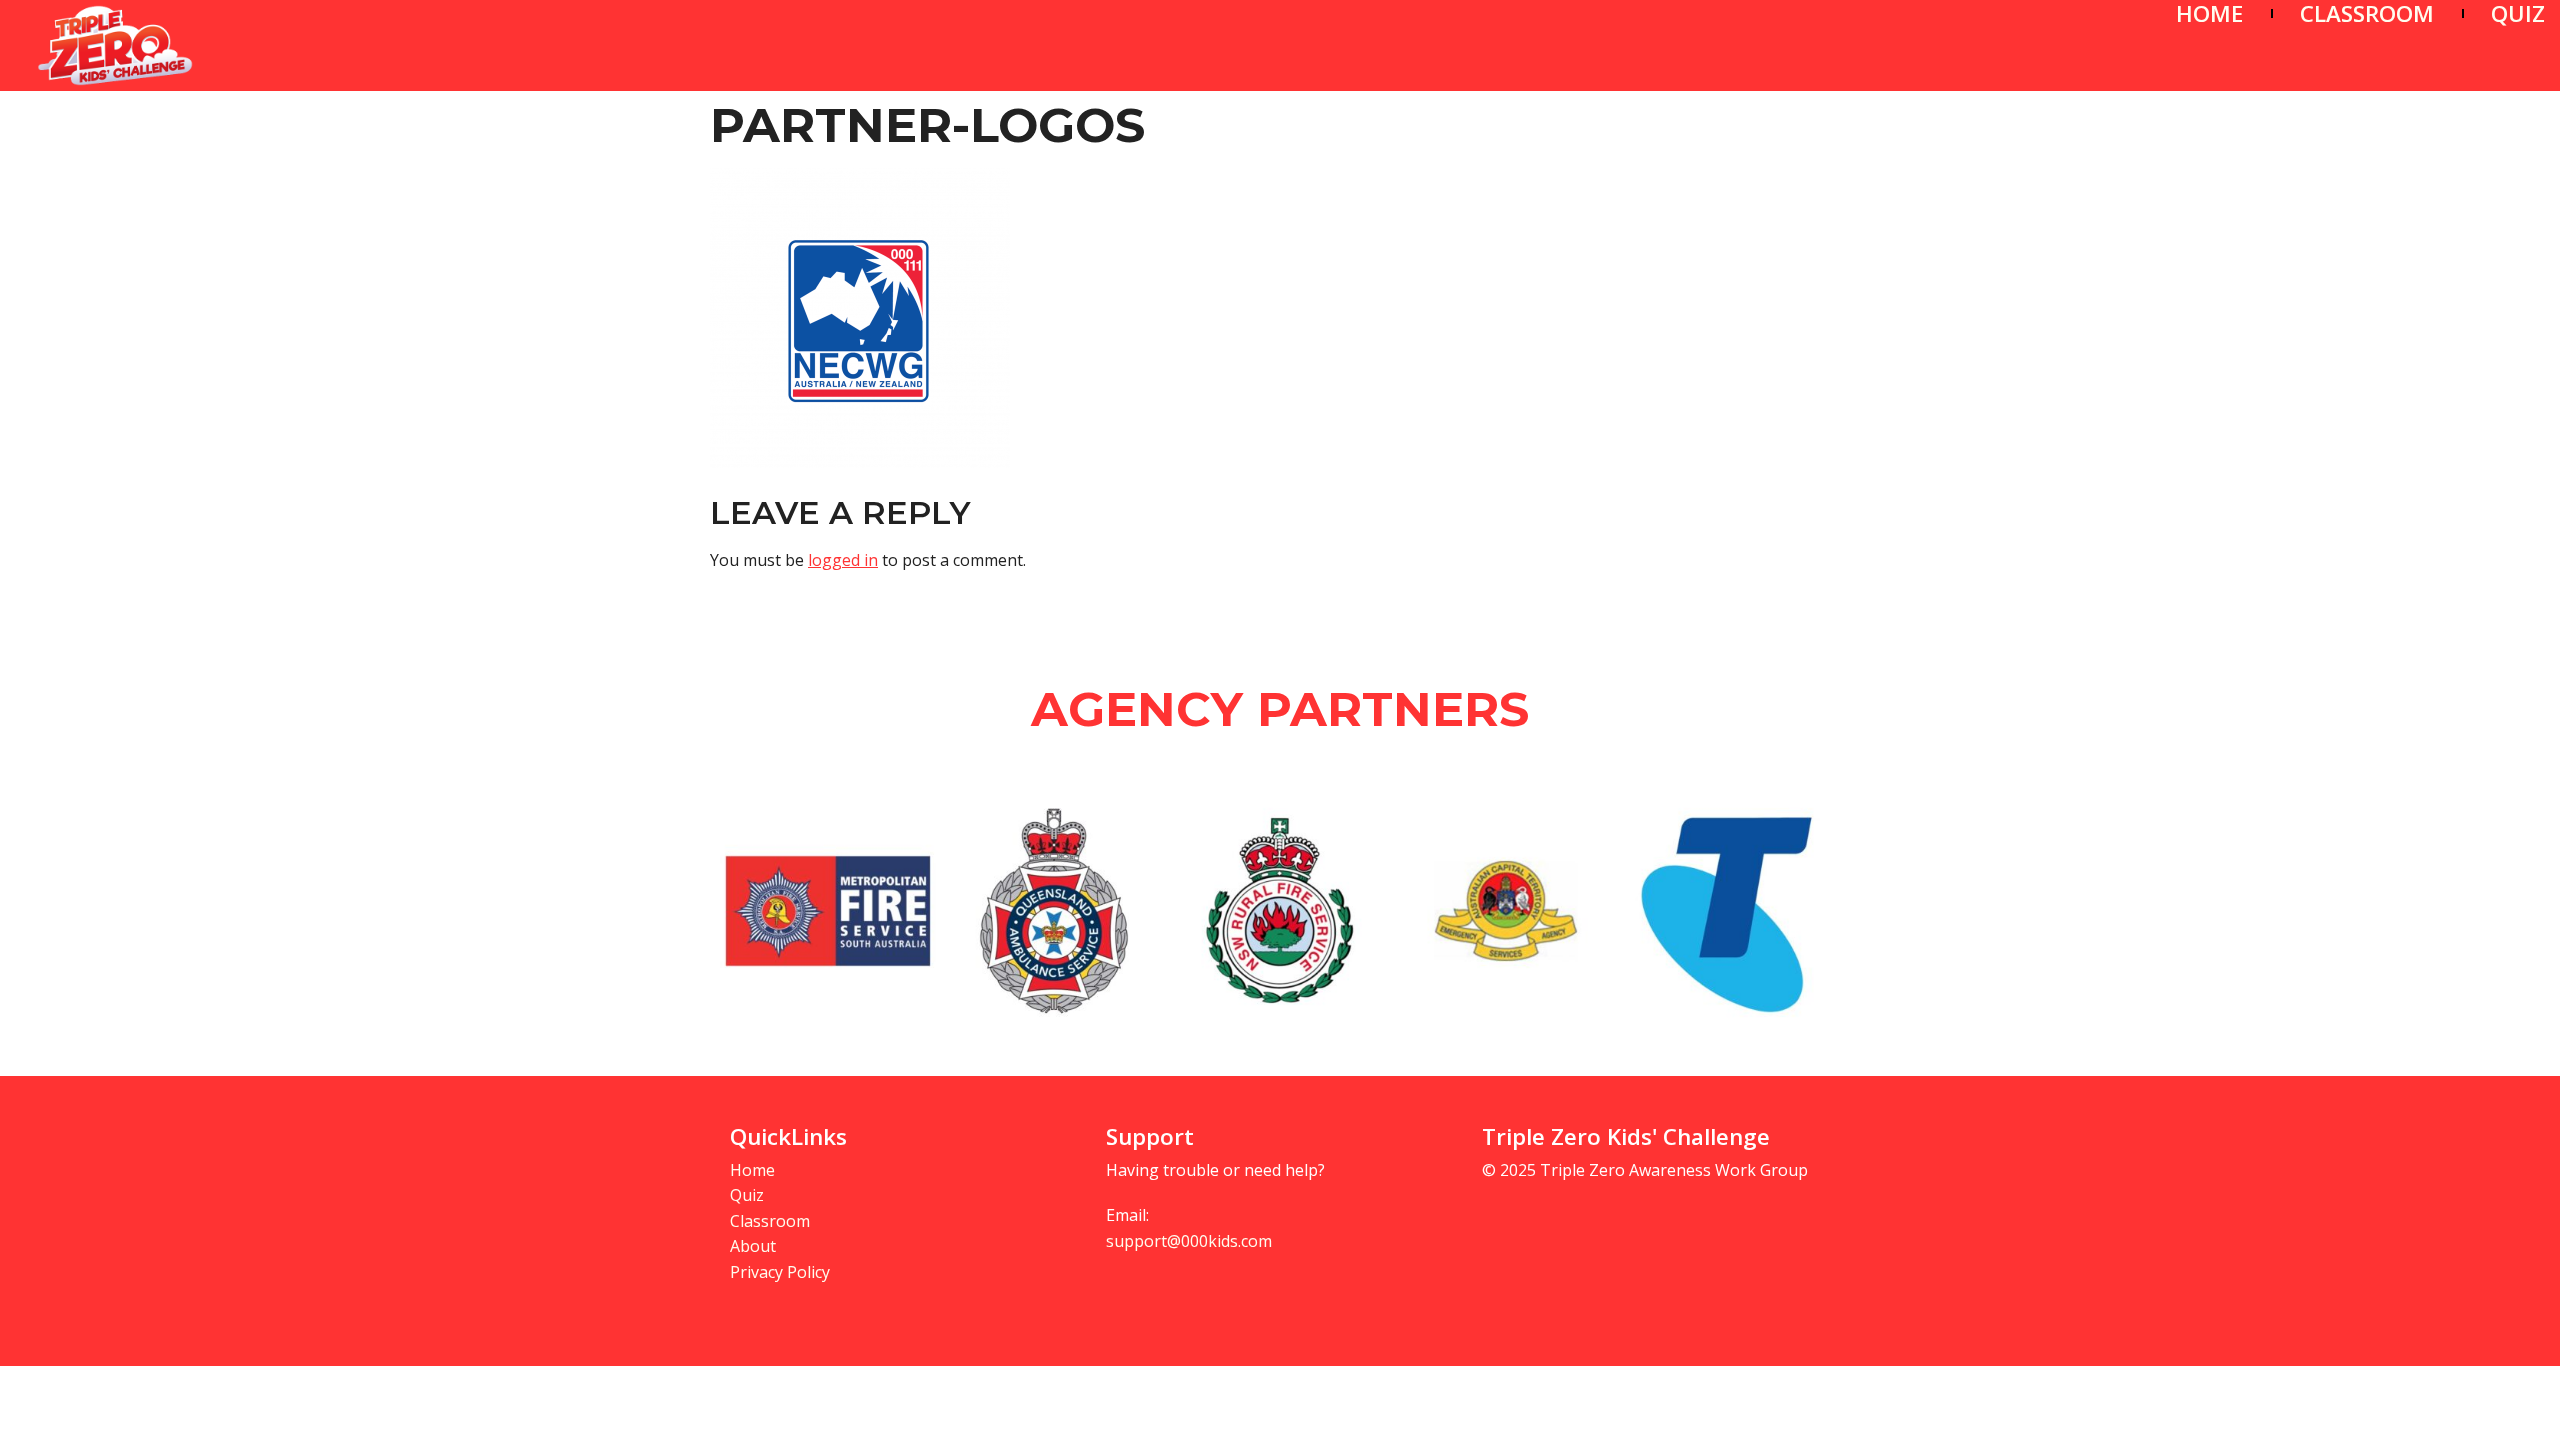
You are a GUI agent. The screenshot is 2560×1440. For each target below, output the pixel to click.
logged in (843, 560)
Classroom (770, 1221)
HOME (2209, 13)
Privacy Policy (780, 1272)
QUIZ (2518, 13)
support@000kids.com (1189, 1241)
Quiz (747, 1195)
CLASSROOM (2367, 13)
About (753, 1246)
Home (752, 1170)
